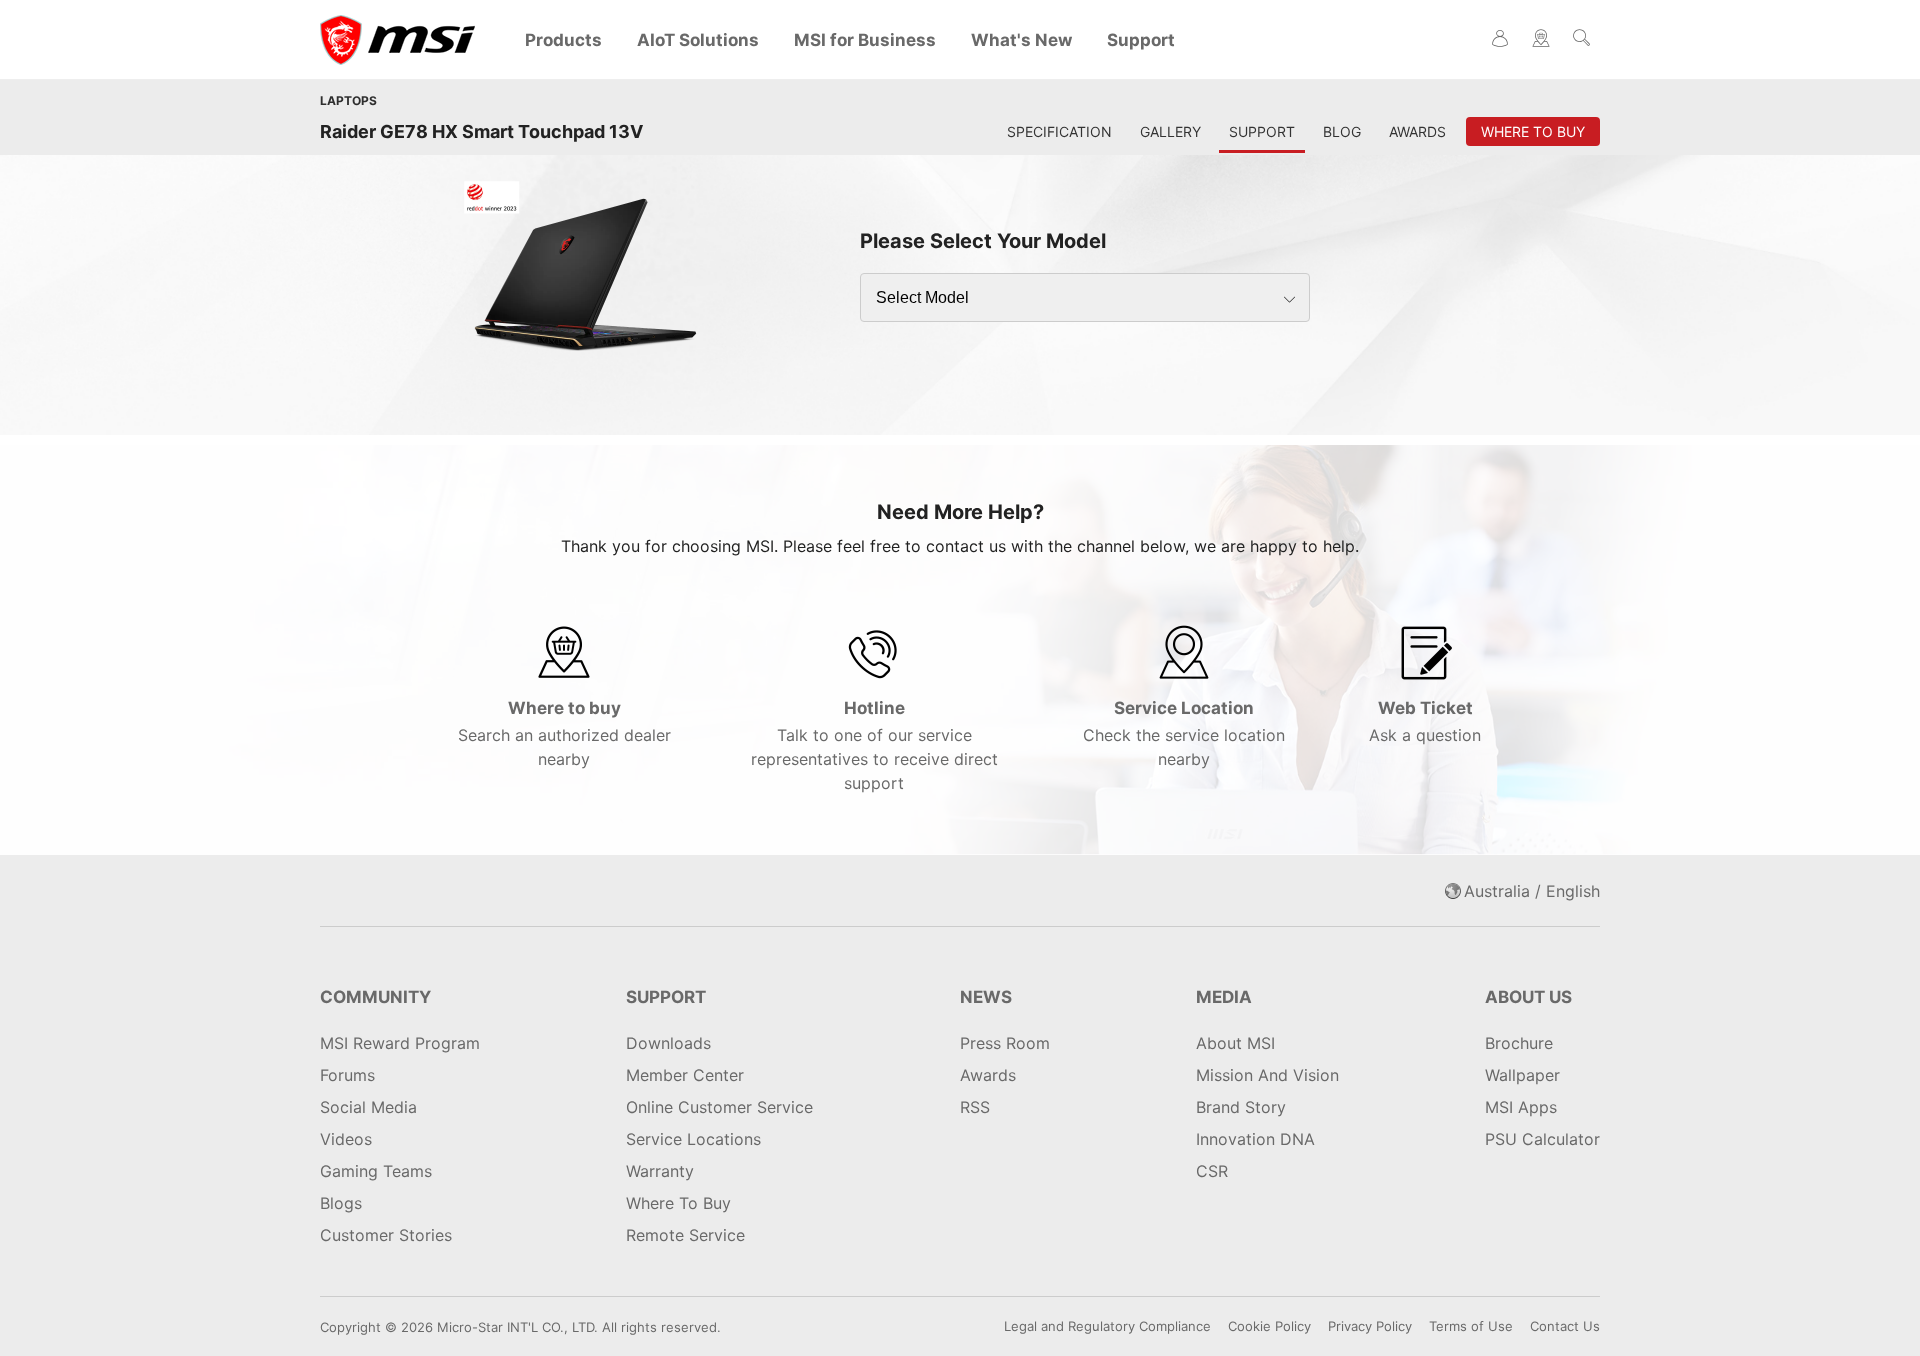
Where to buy (564, 733)
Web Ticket (1425, 721)
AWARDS (1417, 131)
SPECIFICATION (1059, 131)
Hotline (874, 745)
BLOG (1342, 131)
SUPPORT (1262, 131)
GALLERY (1170, 131)
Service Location (1184, 733)
